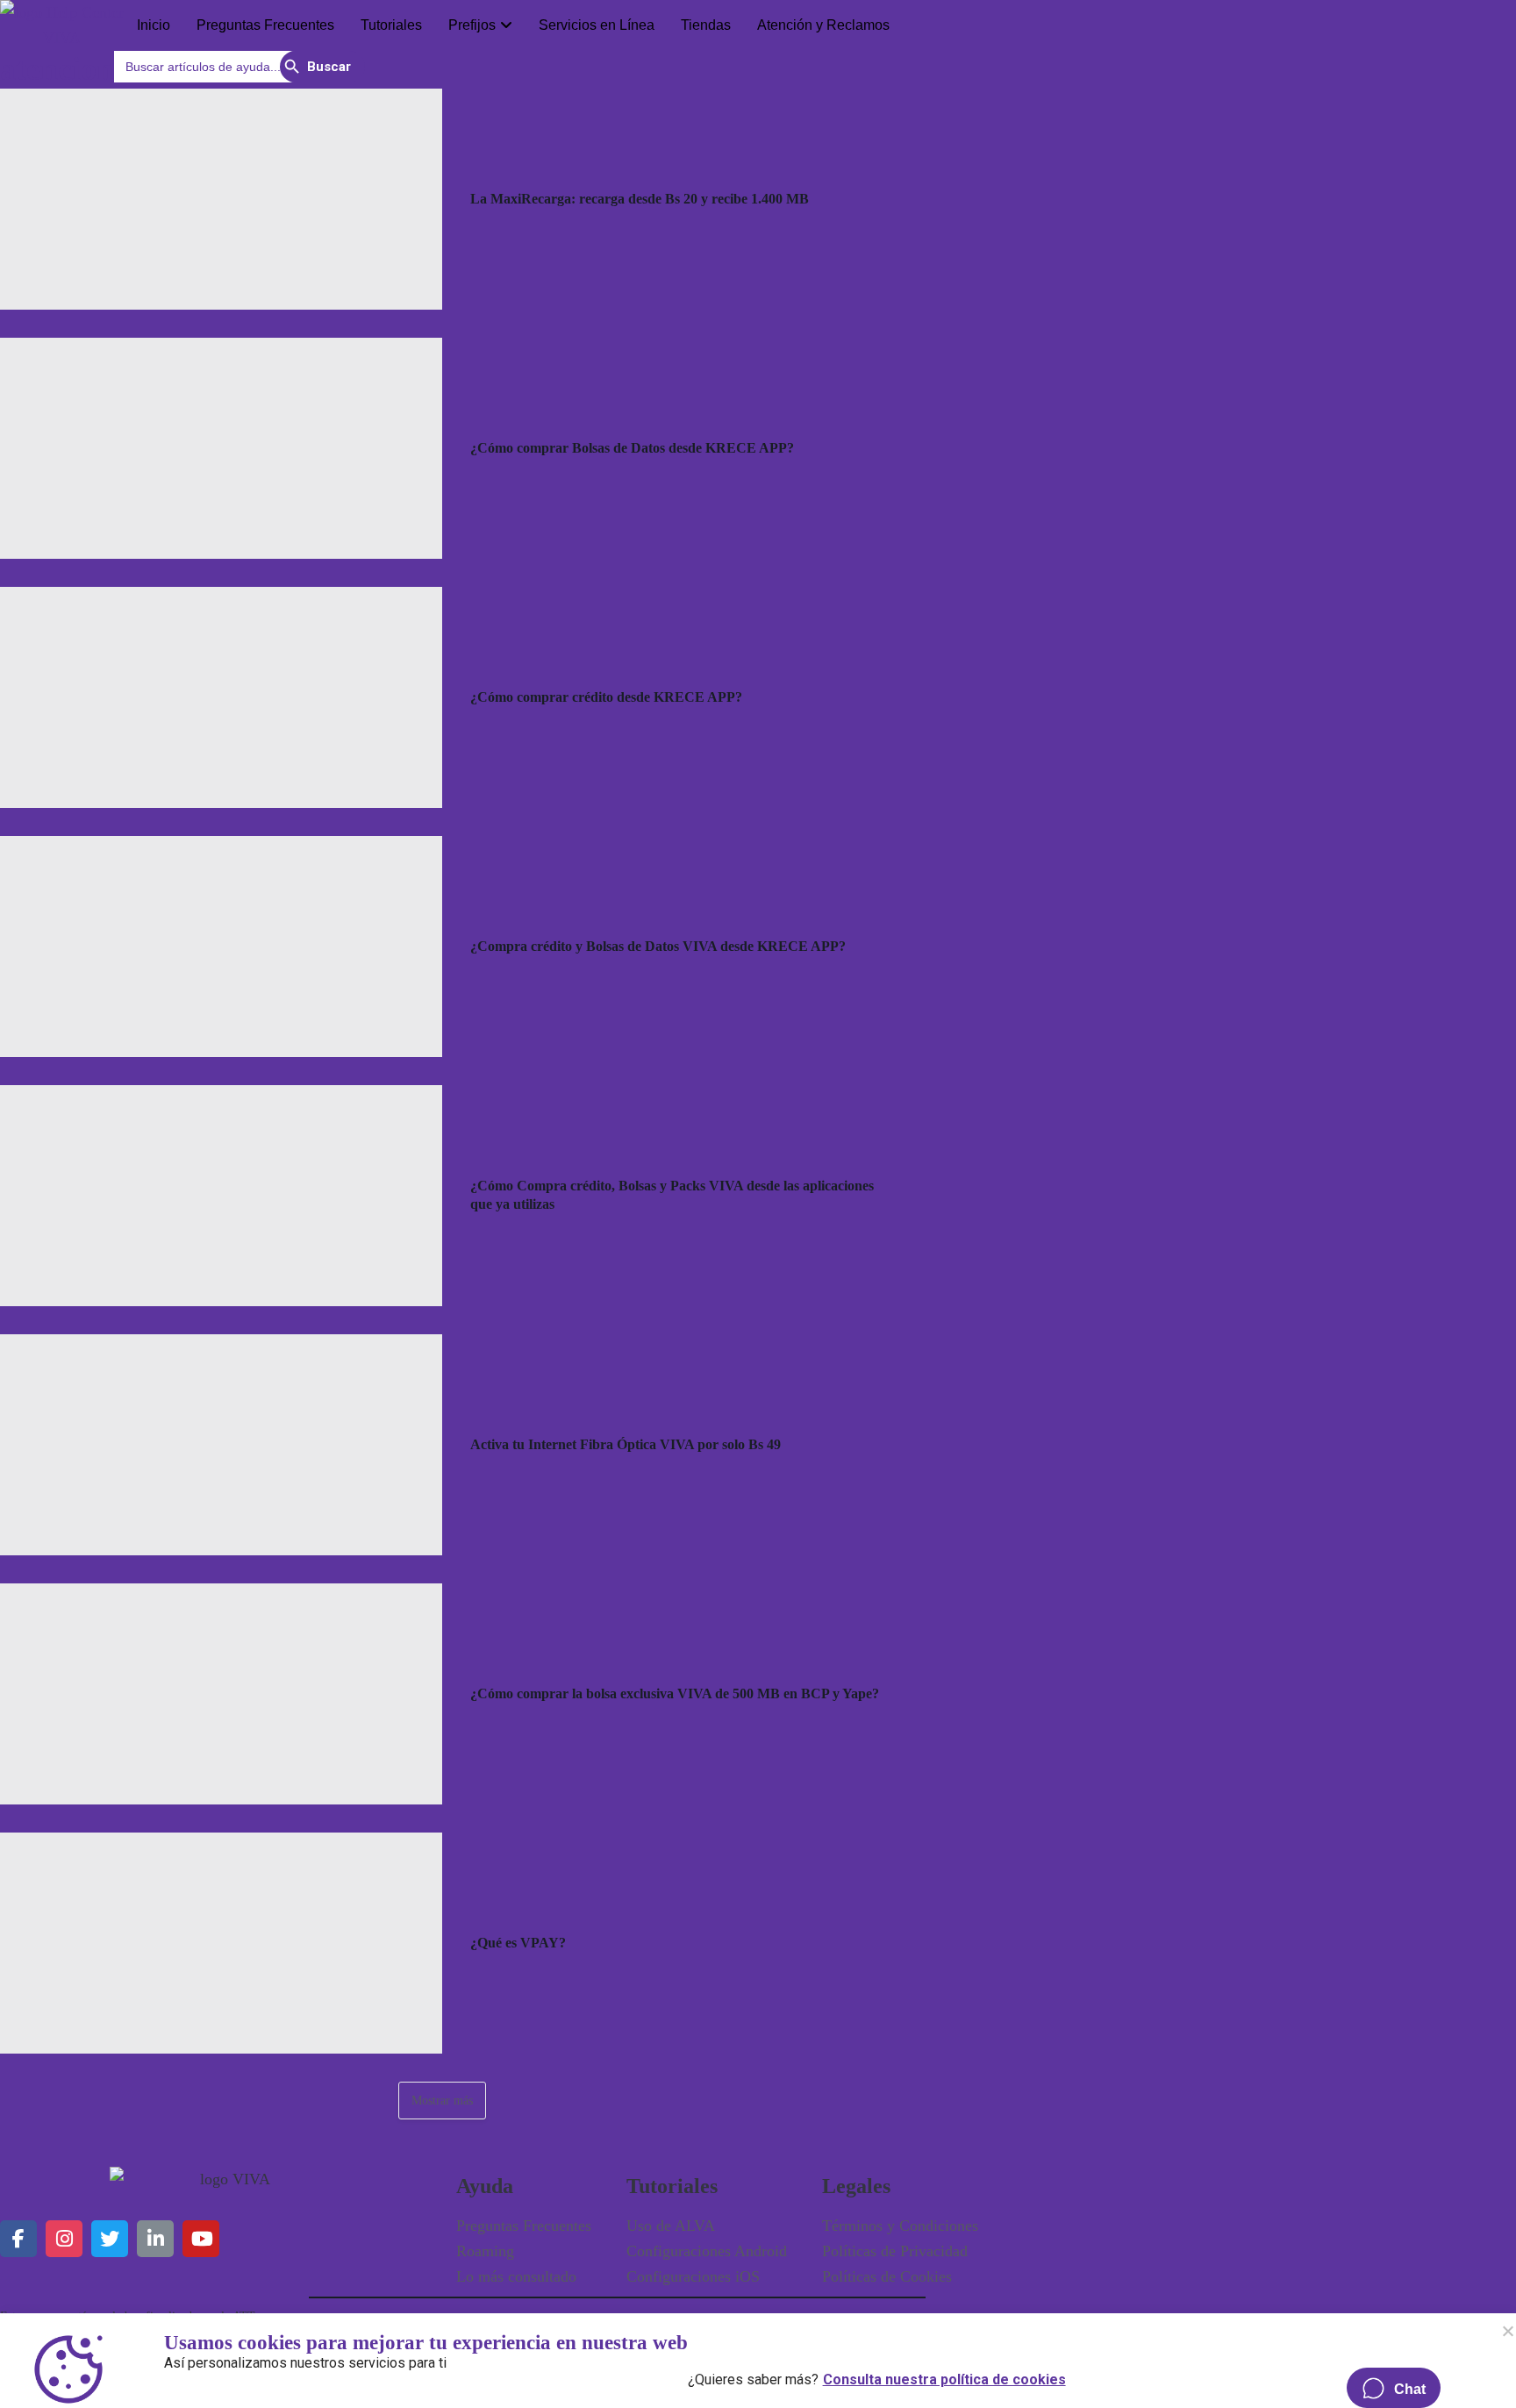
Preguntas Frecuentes (265, 25)
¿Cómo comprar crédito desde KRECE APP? (606, 697)
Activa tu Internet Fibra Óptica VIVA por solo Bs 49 (626, 1444)
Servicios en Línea (597, 25)
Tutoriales (391, 25)
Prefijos (472, 25)
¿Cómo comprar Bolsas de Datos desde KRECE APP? (632, 448)
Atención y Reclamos (823, 25)
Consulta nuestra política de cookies (944, 2376)
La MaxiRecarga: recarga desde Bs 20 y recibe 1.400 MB (640, 199)
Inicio (154, 25)
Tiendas (706, 25)
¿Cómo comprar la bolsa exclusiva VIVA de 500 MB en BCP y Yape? (675, 1693)
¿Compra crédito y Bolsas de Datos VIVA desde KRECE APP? (658, 946)
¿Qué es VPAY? (518, 1943)
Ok (1507, 2331)
